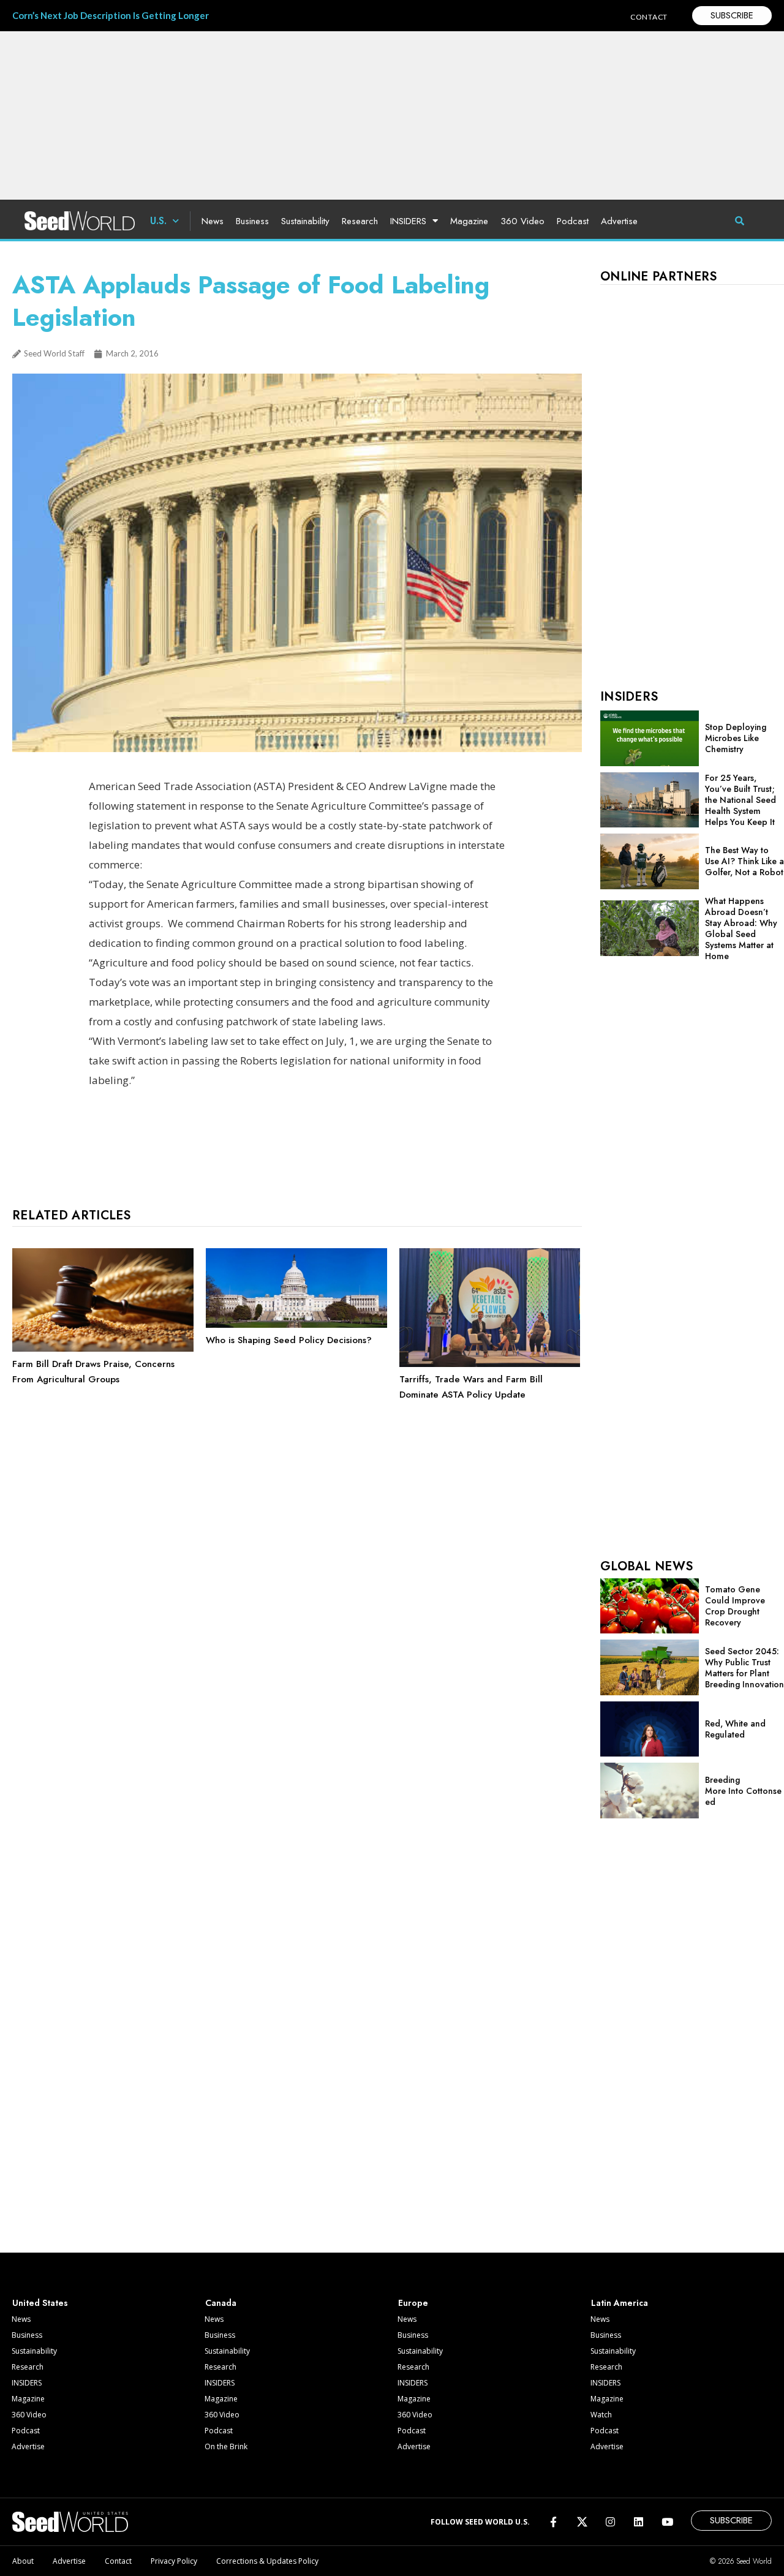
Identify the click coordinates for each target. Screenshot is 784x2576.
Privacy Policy (174, 2561)
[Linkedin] (639, 2522)
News (213, 221)
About (23, 2561)
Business (252, 221)
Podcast (573, 221)
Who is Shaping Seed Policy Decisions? (289, 1340)
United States (40, 2303)
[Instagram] (610, 2522)
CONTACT (649, 17)
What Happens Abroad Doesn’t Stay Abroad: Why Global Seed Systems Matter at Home (741, 928)
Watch (601, 2415)
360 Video (522, 221)
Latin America (620, 2303)
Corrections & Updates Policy (267, 2561)
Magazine (469, 221)
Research (360, 221)
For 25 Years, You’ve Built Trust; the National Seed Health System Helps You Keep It (741, 800)
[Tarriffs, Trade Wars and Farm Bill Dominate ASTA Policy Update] (490, 1364)
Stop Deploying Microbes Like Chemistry (736, 738)
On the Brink (226, 2446)
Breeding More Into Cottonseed (743, 1791)
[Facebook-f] (553, 2522)
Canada (221, 2303)
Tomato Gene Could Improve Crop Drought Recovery (735, 1606)
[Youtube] (667, 2522)
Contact (118, 2561)
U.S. (158, 221)
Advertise (619, 221)
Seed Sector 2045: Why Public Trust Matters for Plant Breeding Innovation (744, 1668)
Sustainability (305, 221)
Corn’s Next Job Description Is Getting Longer (111, 15)
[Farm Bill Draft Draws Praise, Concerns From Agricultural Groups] (103, 1349)
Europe (413, 2303)
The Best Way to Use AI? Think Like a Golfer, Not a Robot (744, 861)
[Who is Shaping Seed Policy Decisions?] (296, 1325)
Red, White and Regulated (735, 1729)
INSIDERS (408, 221)
